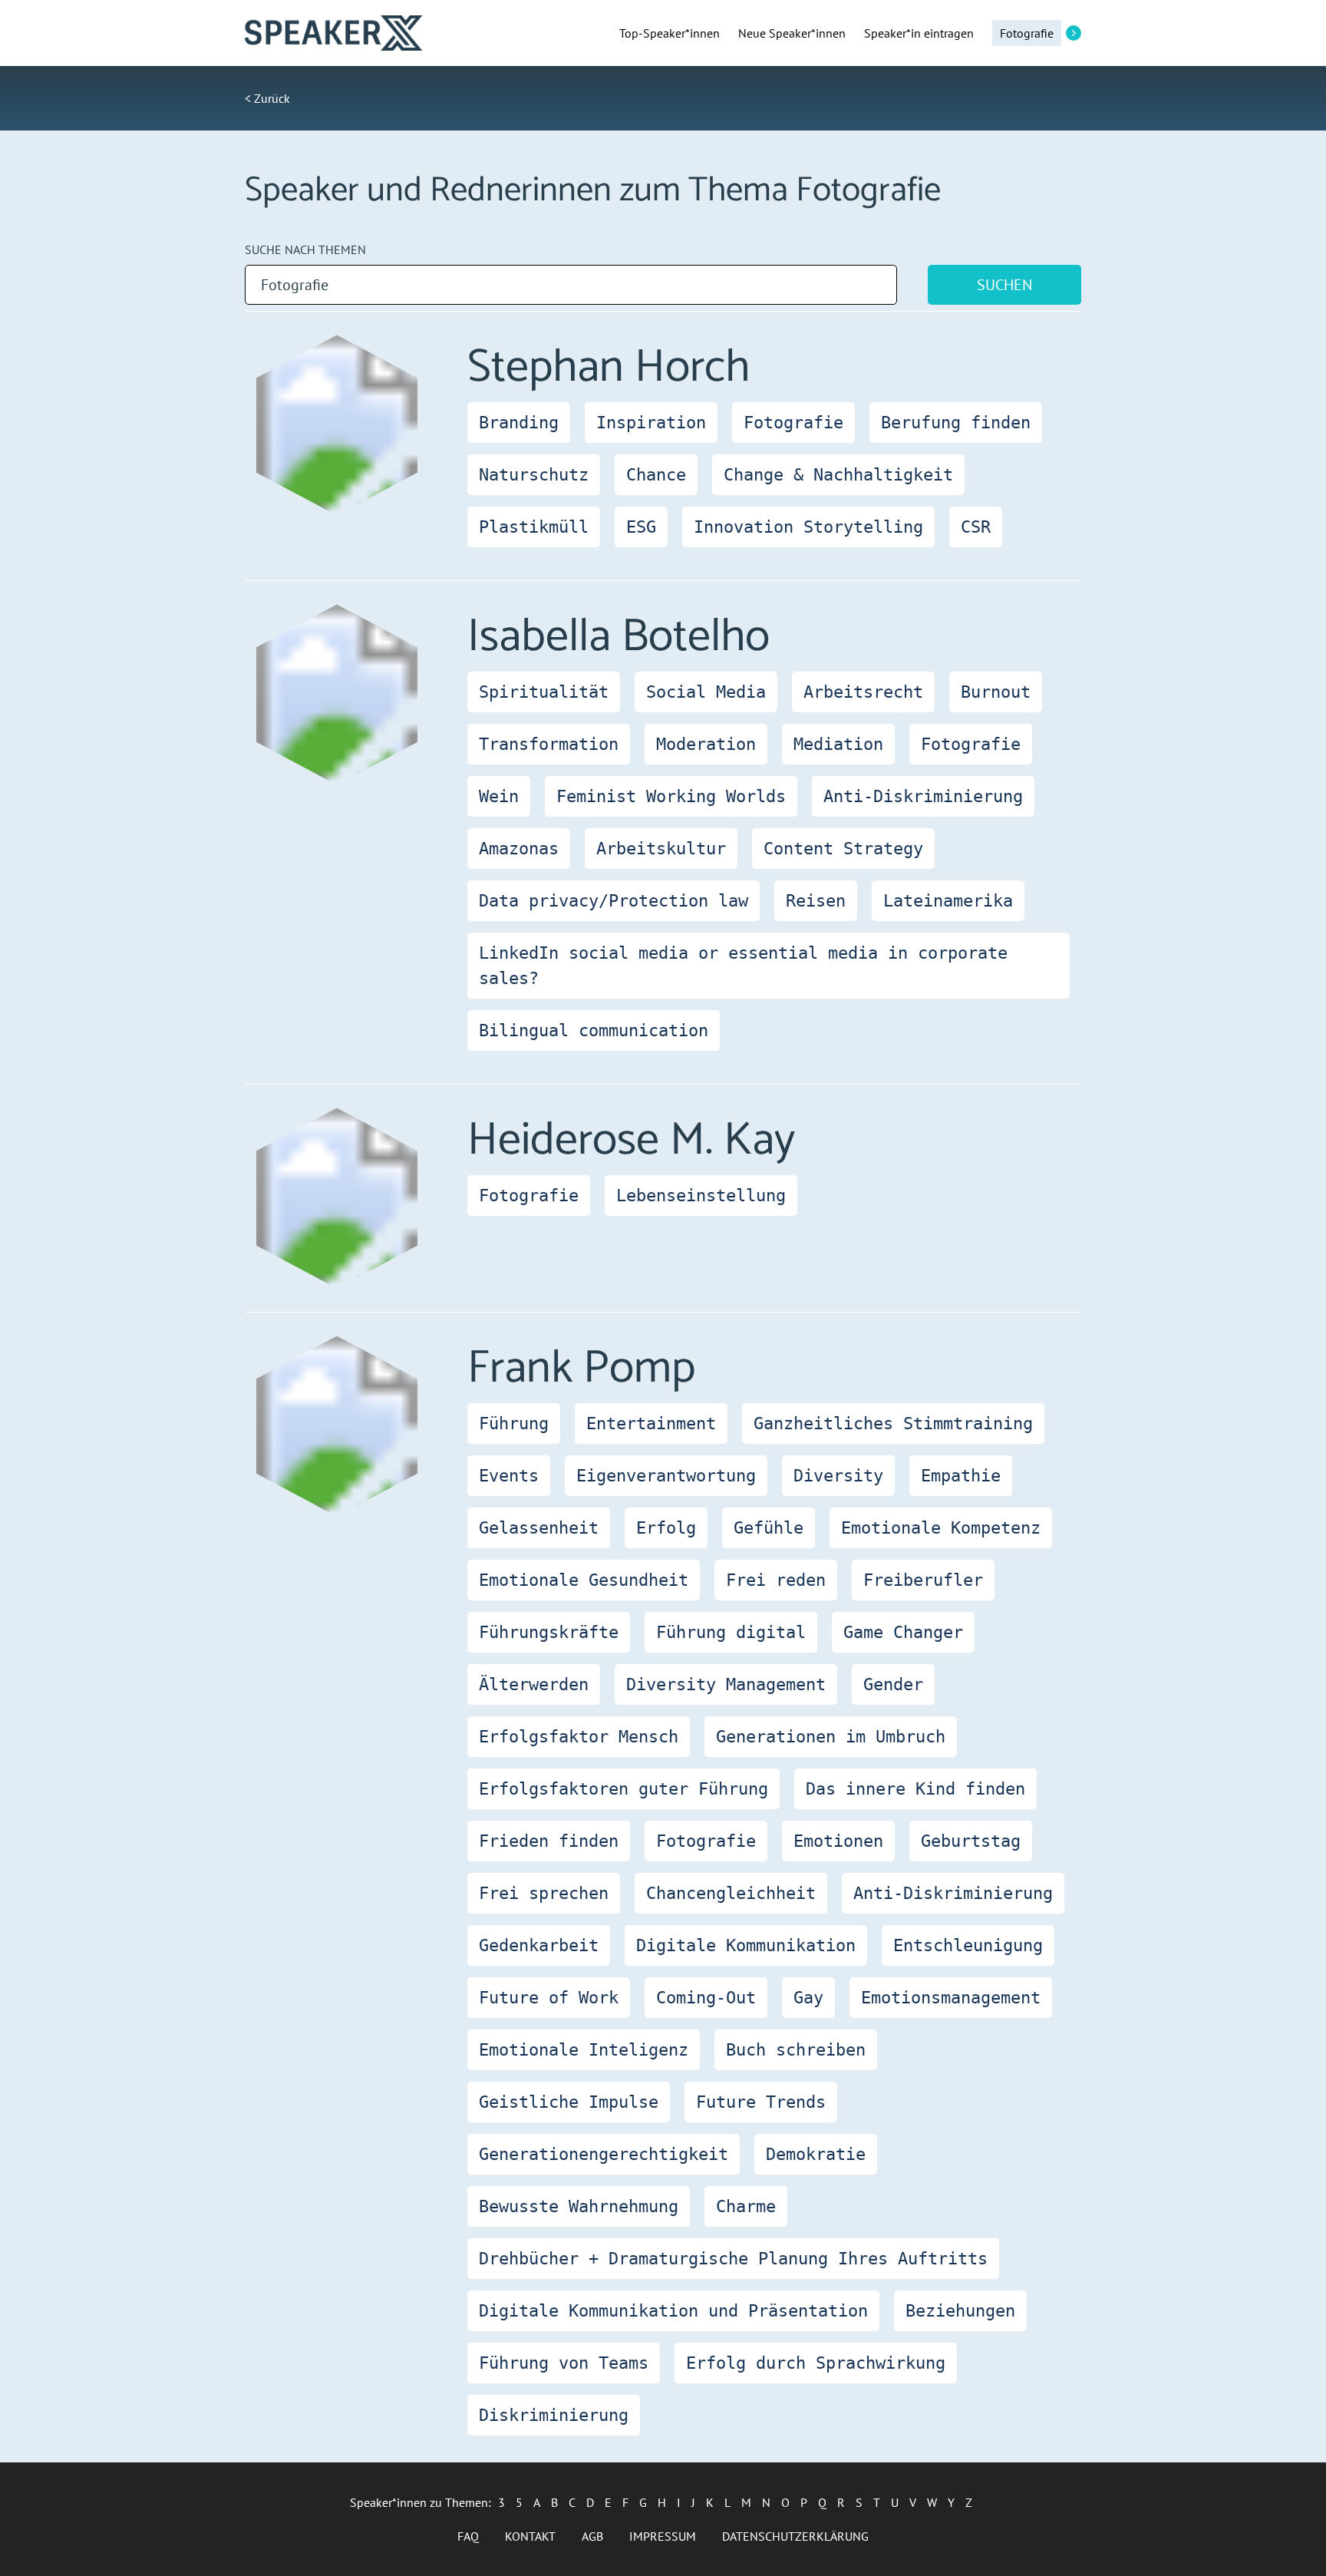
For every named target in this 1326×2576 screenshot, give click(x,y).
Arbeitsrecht (863, 692)
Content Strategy (843, 849)
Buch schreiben (796, 2050)
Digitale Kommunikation (746, 1945)
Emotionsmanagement (951, 1998)
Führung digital (731, 1632)
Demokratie (816, 2154)
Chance (656, 475)
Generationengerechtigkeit (604, 2154)
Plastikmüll (534, 527)
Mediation (838, 744)
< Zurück (267, 98)
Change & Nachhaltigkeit (838, 475)
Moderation (706, 744)
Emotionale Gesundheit (584, 1580)
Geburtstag (971, 1841)
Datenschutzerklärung (795, 2536)
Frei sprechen (544, 1893)
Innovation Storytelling (808, 527)
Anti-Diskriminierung (923, 796)
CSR (976, 527)
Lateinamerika (948, 901)
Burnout (996, 692)
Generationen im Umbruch (831, 1737)
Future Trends (761, 2102)
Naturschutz (534, 475)
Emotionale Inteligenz (584, 2050)
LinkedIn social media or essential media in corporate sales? (743, 966)
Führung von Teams (564, 2363)
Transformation (549, 744)
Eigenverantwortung (666, 1476)
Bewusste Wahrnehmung (579, 2206)
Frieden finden (549, 1841)
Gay (808, 1998)
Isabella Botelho (618, 637)
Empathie (961, 1476)
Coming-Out (706, 1998)
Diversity (838, 1476)
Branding (519, 423)
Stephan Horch (609, 368)
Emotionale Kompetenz (941, 1528)
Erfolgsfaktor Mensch (579, 1737)
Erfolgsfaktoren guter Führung (623, 1789)
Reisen (816, 901)
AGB (592, 2536)
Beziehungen (960, 2311)
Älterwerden (534, 1684)
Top (670, 33)
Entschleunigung (968, 1945)
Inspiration (651, 423)
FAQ (468, 2536)
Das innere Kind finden (915, 1789)
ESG (641, 527)
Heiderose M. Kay (631, 1141)
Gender (893, 1684)
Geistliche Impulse (569, 2102)
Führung (514, 1423)
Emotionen (838, 1841)
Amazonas (519, 849)
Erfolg (666, 1528)
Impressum (663, 2536)
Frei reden (776, 1580)
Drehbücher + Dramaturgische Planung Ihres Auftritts (733, 2259)
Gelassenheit (539, 1528)
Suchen (1004, 285)
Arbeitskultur (661, 849)
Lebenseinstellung (701, 1196)
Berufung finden (956, 423)
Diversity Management (726, 1684)
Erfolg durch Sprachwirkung (816, 2363)
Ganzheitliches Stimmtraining (893, 1423)
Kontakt (530, 2536)
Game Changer (903, 1632)
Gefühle (769, 1528)
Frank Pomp (581, 1369)
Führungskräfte (549, 1632)
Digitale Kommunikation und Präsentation (673, 2311)
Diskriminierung (554, 2415)
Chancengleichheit (731, 1893)
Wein (499, 796)
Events (509, 1476)
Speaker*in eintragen (919, 33)
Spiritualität (544, 692)
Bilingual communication (594, 1030)
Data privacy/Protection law (614, 901)
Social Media (706, 692)
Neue (792, 33)
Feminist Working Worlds (671, 796)
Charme (746, 2206)
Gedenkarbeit (539, 1945)
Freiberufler (923, 1580)
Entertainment (651, 1423)
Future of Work (549, 1998)
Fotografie (793, 423)
